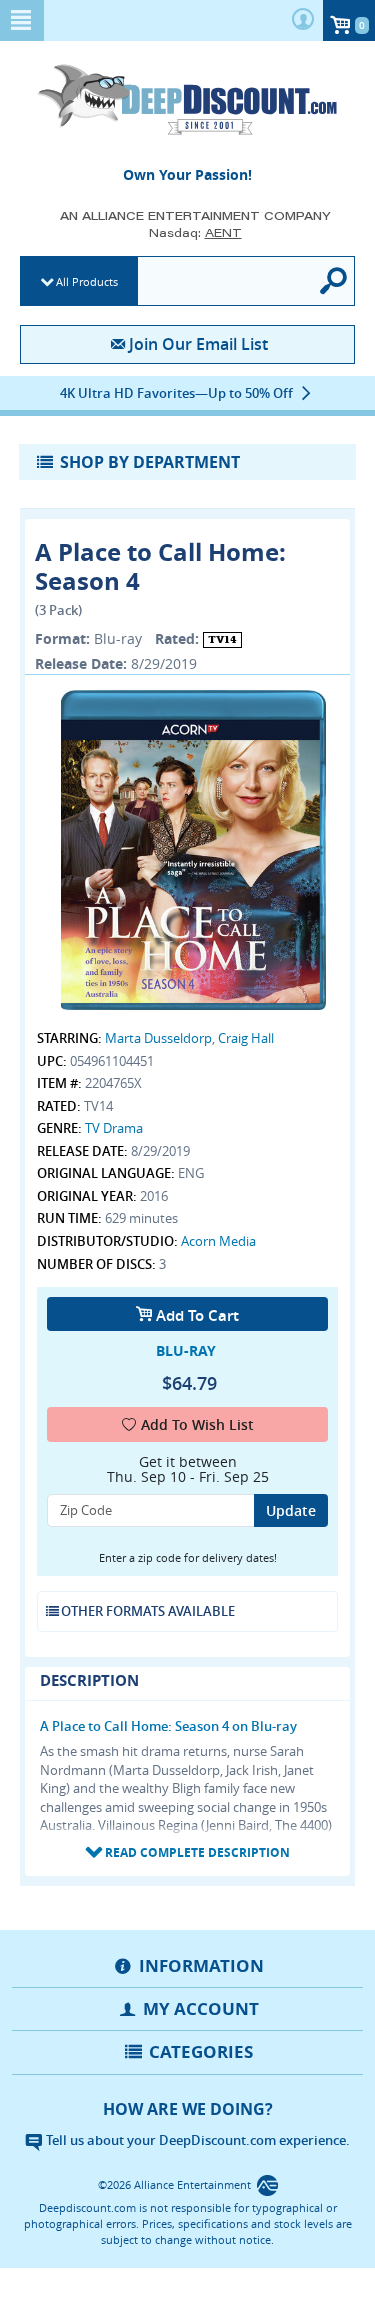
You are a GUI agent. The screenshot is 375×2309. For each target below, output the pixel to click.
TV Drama (114, 1128)
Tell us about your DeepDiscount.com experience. (196, 2140)
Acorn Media (218, 1241)
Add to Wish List (197, 1424)
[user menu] (303, 20)
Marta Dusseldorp (158, 1038)
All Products (87, 281)
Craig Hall (246, 1038)
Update (291, 1510)
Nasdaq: (195, 232)
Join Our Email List (198, 344)
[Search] (335, 281)
